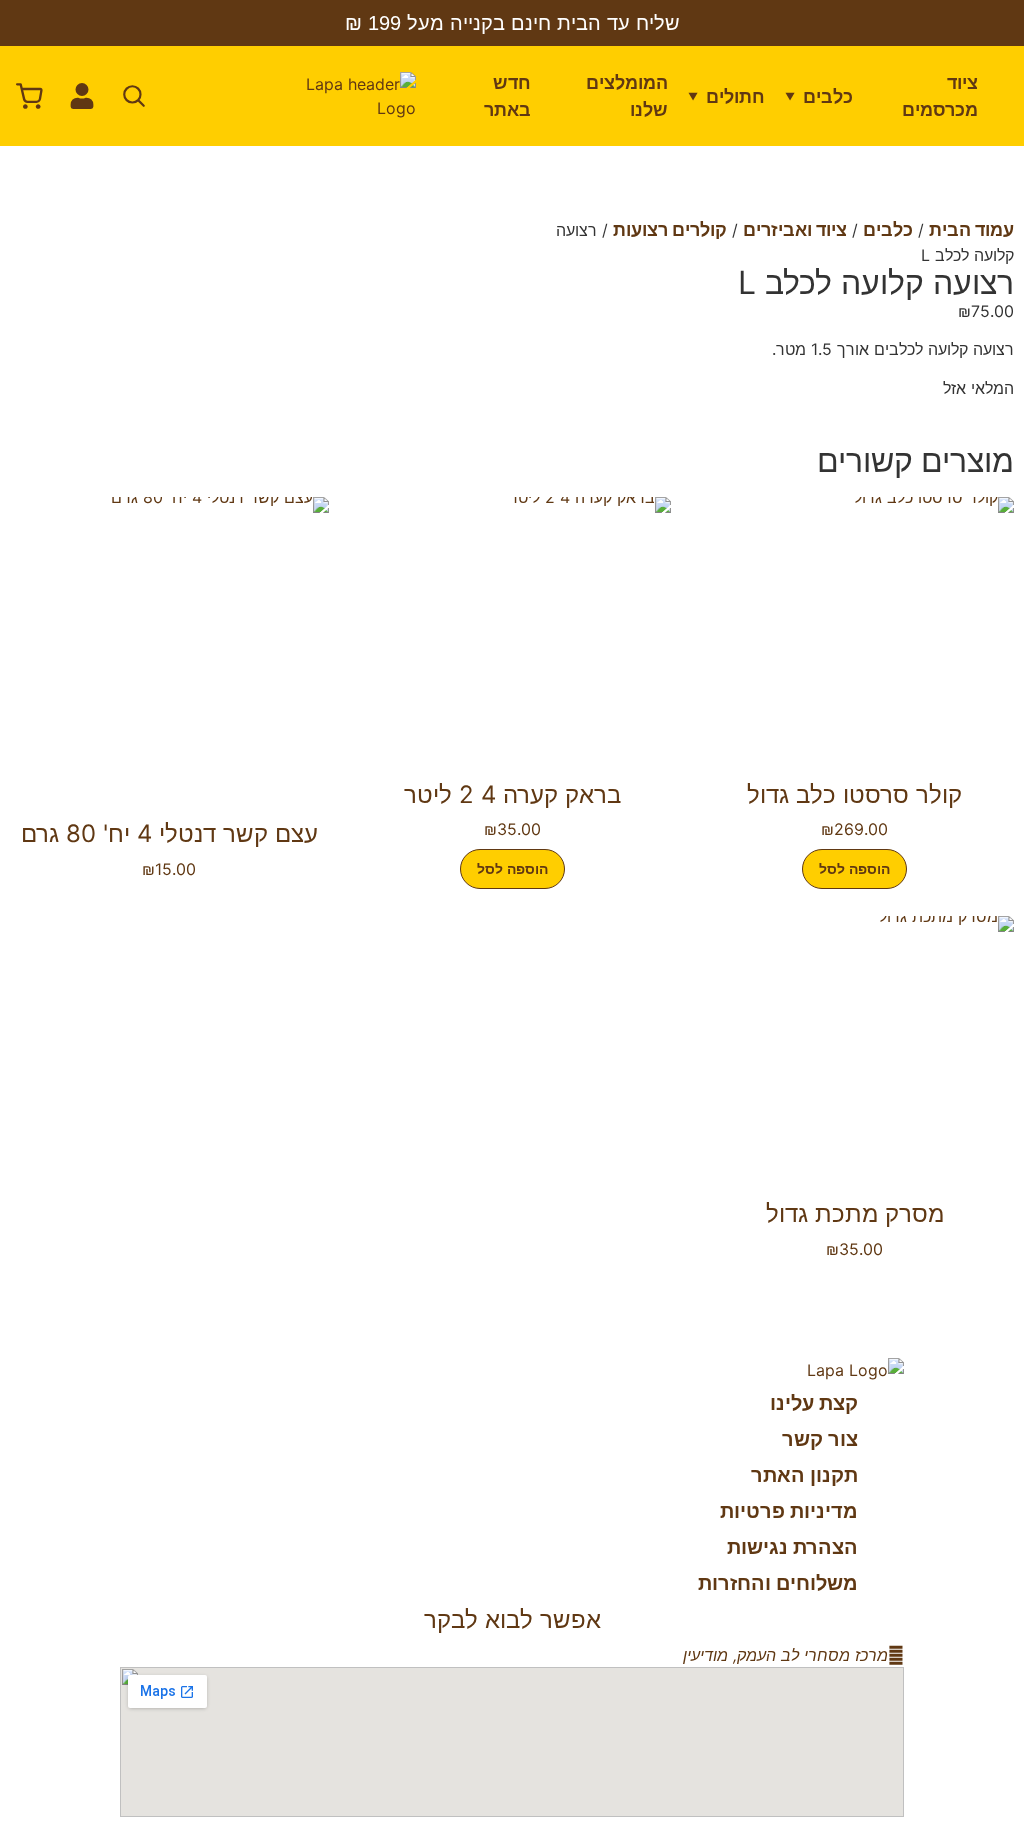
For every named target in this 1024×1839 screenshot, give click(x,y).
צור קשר (820, 1439)
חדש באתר (507, 96)
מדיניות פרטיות (789, 1511)
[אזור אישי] (82, 96)
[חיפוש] (134, 96)
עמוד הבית (971, 229)
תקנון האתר (804, 1475)
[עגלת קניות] (30, 96)
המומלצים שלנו (627, 96)
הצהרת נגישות (792, 1547)
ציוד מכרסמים (940, 96)
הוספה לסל (854, 868)
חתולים (735, 96)
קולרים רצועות (670, 229)
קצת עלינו (814, 1403)
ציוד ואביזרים (795, 229)
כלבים (828, 96)
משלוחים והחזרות (778, 1583)
